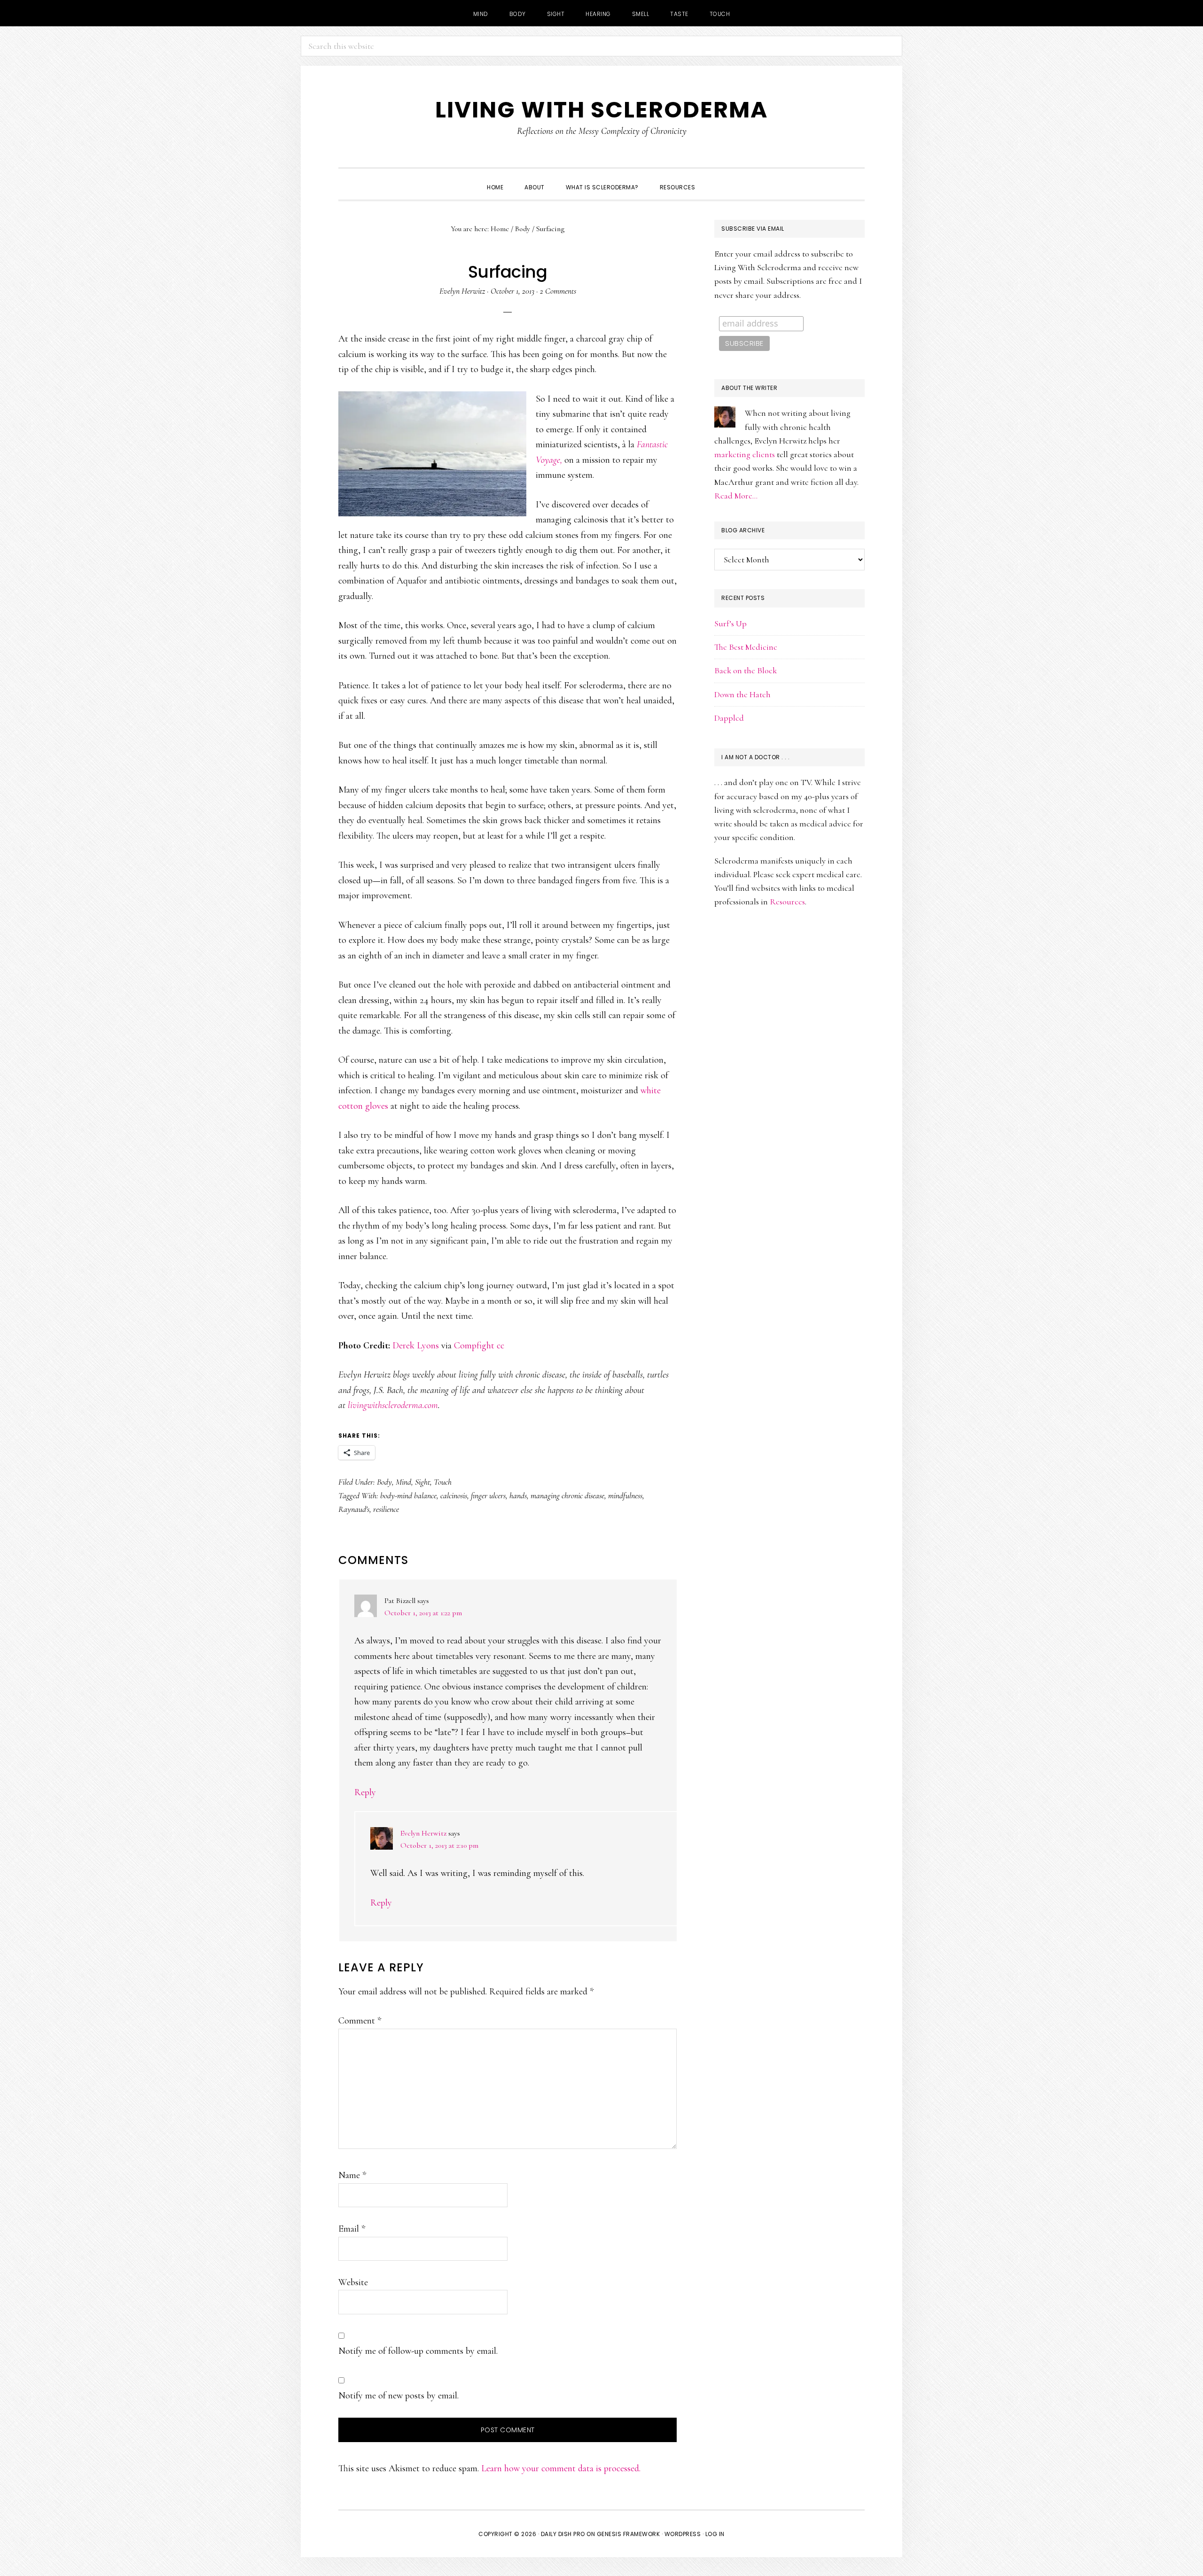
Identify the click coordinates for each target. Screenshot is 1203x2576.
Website (353, 2282)
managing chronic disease (567, 1495)
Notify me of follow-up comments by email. (418, 2351)
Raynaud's (354, 1509)
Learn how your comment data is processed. (561, 2468)
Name (352, 2175)
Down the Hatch (742, 694)
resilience (386, 1509)
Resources (787, 902)
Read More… (736, 496)
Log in (715, 2534)
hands (518, 1495)
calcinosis (454, 1495)
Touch (443, 1482)
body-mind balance (408, 1495)
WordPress (683, 2534)
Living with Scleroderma (601, 110)
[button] (716, 179)
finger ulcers (488, 1495)
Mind (403, 1482)
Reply (365, 1792)
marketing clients (745, 454)
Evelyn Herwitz (423, 1833)
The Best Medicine (746, 647)
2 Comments (558, 291)
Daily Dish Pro (563, 2534)
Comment (360, 2021)
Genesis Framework (629, 2534)
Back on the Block (746, 670)
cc (500, 1346)
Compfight (474, 1346)
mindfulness (625, 1495)
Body (384, 1482)
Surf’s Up (730, 623)
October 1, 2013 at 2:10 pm (439, 1845)
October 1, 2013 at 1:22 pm (423, 1613)
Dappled (729, 718)
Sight (422, 1482)
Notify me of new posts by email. (398, 2396)
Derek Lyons (416, 1346)
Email (352, 2229)
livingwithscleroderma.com (393, 1405)
